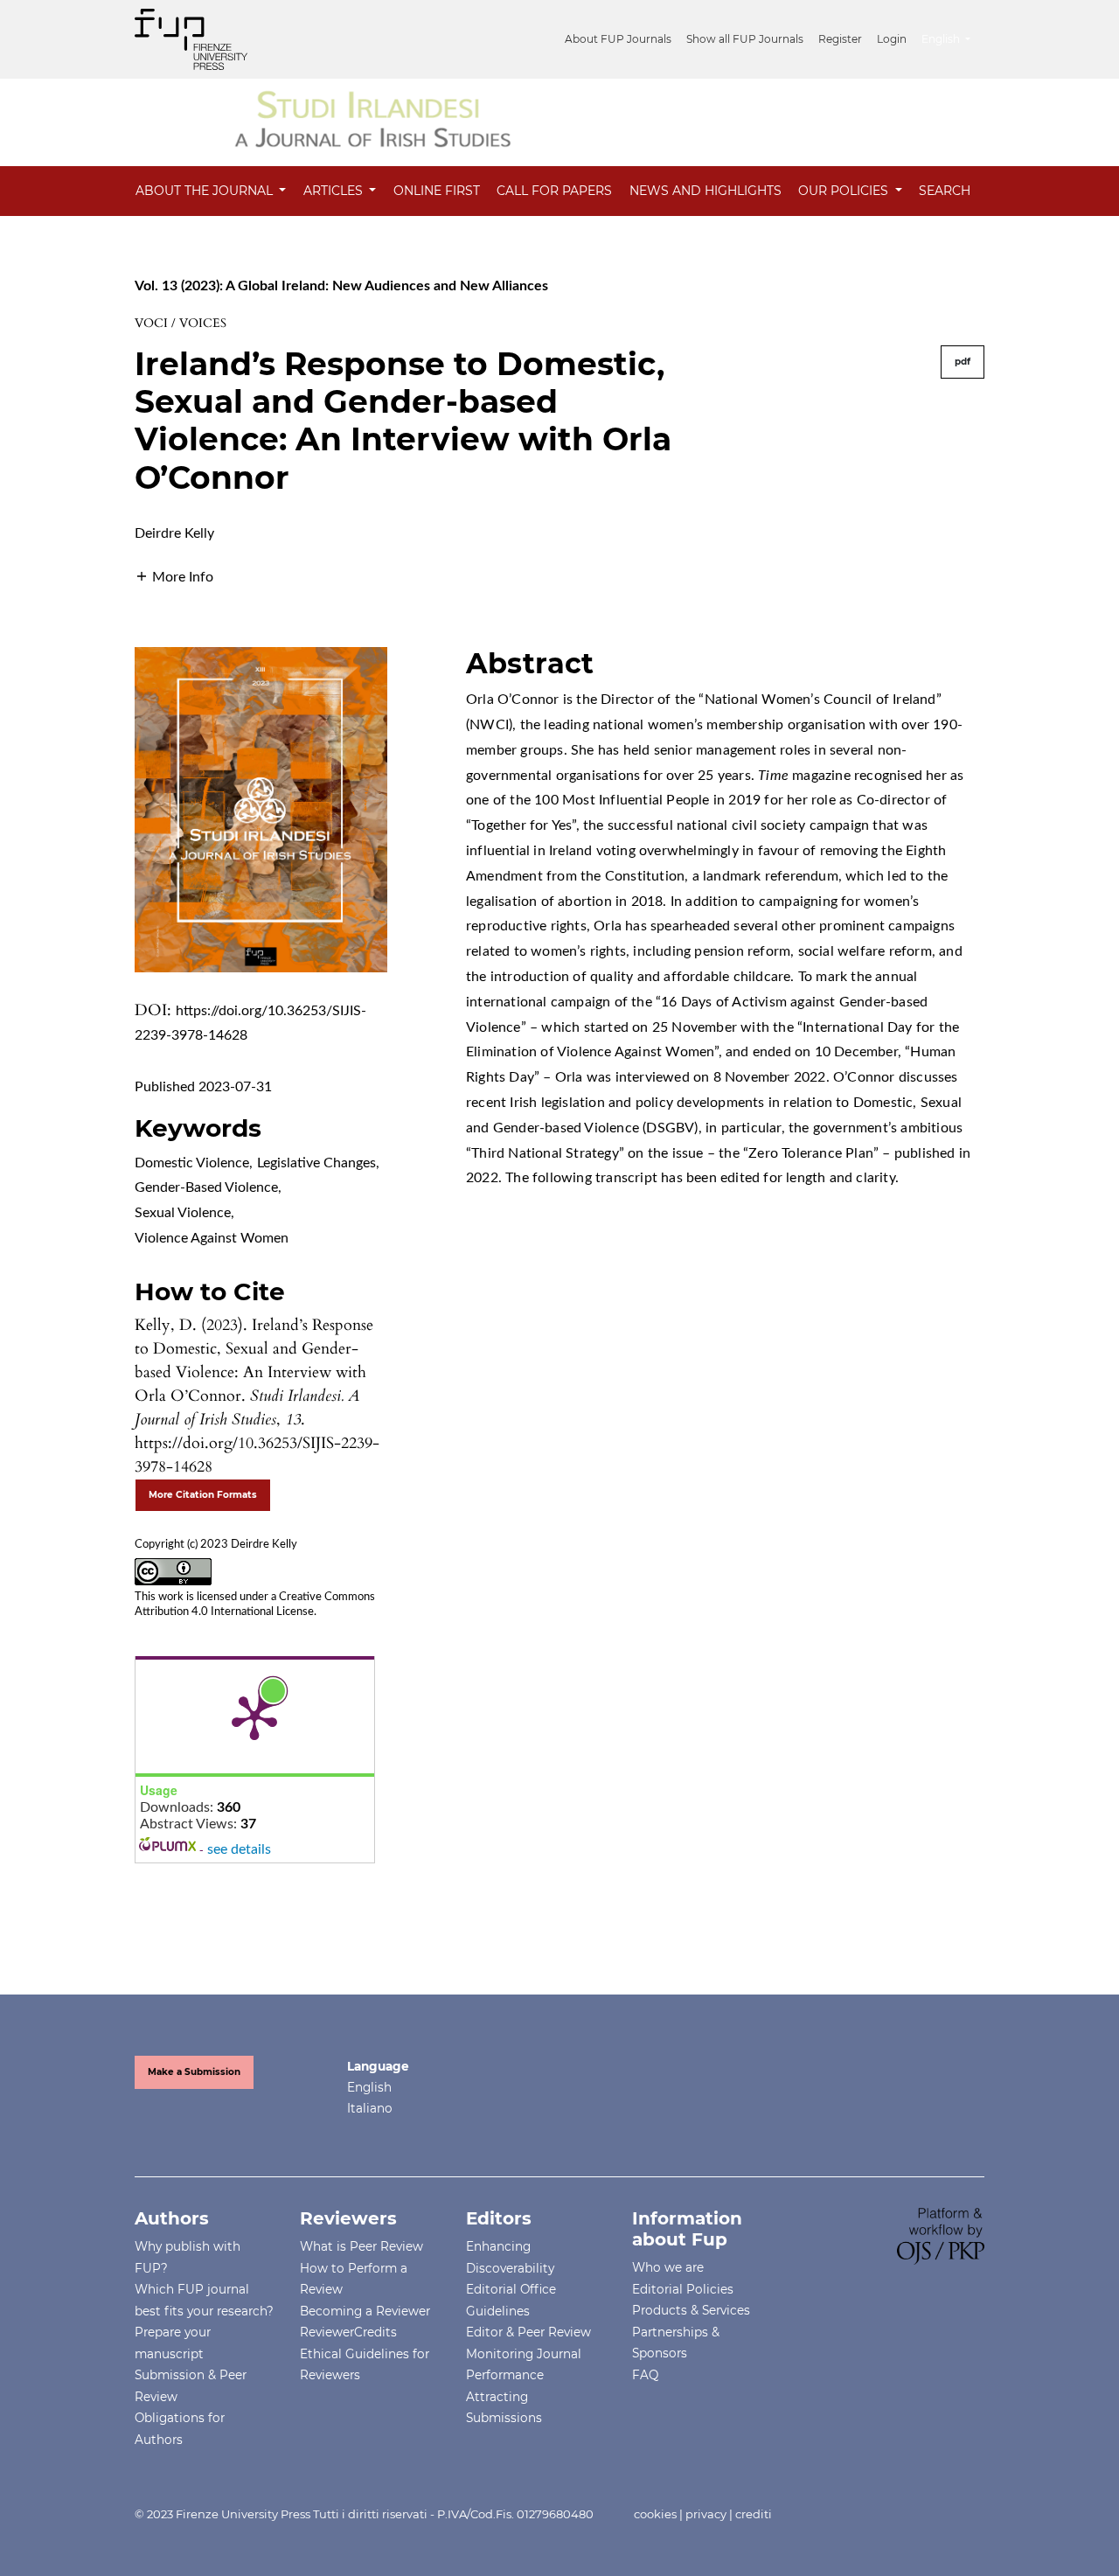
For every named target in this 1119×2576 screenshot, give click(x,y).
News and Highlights (705, 191)
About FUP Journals (618, 39)
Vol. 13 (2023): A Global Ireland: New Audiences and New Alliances (341, 286)
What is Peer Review (361, 2246)
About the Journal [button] (206, 191)
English (369, 2087)
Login (892, 39)
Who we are (668, 2267)
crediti (754, 2514)
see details (239, 1849)
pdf (963, 362)
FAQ (645, 2375)
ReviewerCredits (348, 2332)
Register (840, 39)
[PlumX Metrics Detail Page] (254, 1716)
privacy (706, 2514)
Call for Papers (554, 191)
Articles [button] (335, 191)
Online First (437, 191)
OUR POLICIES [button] (845, 191)
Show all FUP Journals (745, 39)
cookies (655, 2514)
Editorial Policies (683, 2289)
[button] (174, 576)
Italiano (370, 2108)
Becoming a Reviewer (365, 2311)
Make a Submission (194, 2072)
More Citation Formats (203, 1495)
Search (945, 191)
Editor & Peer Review (528, 2332)
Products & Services (691, 2310)
